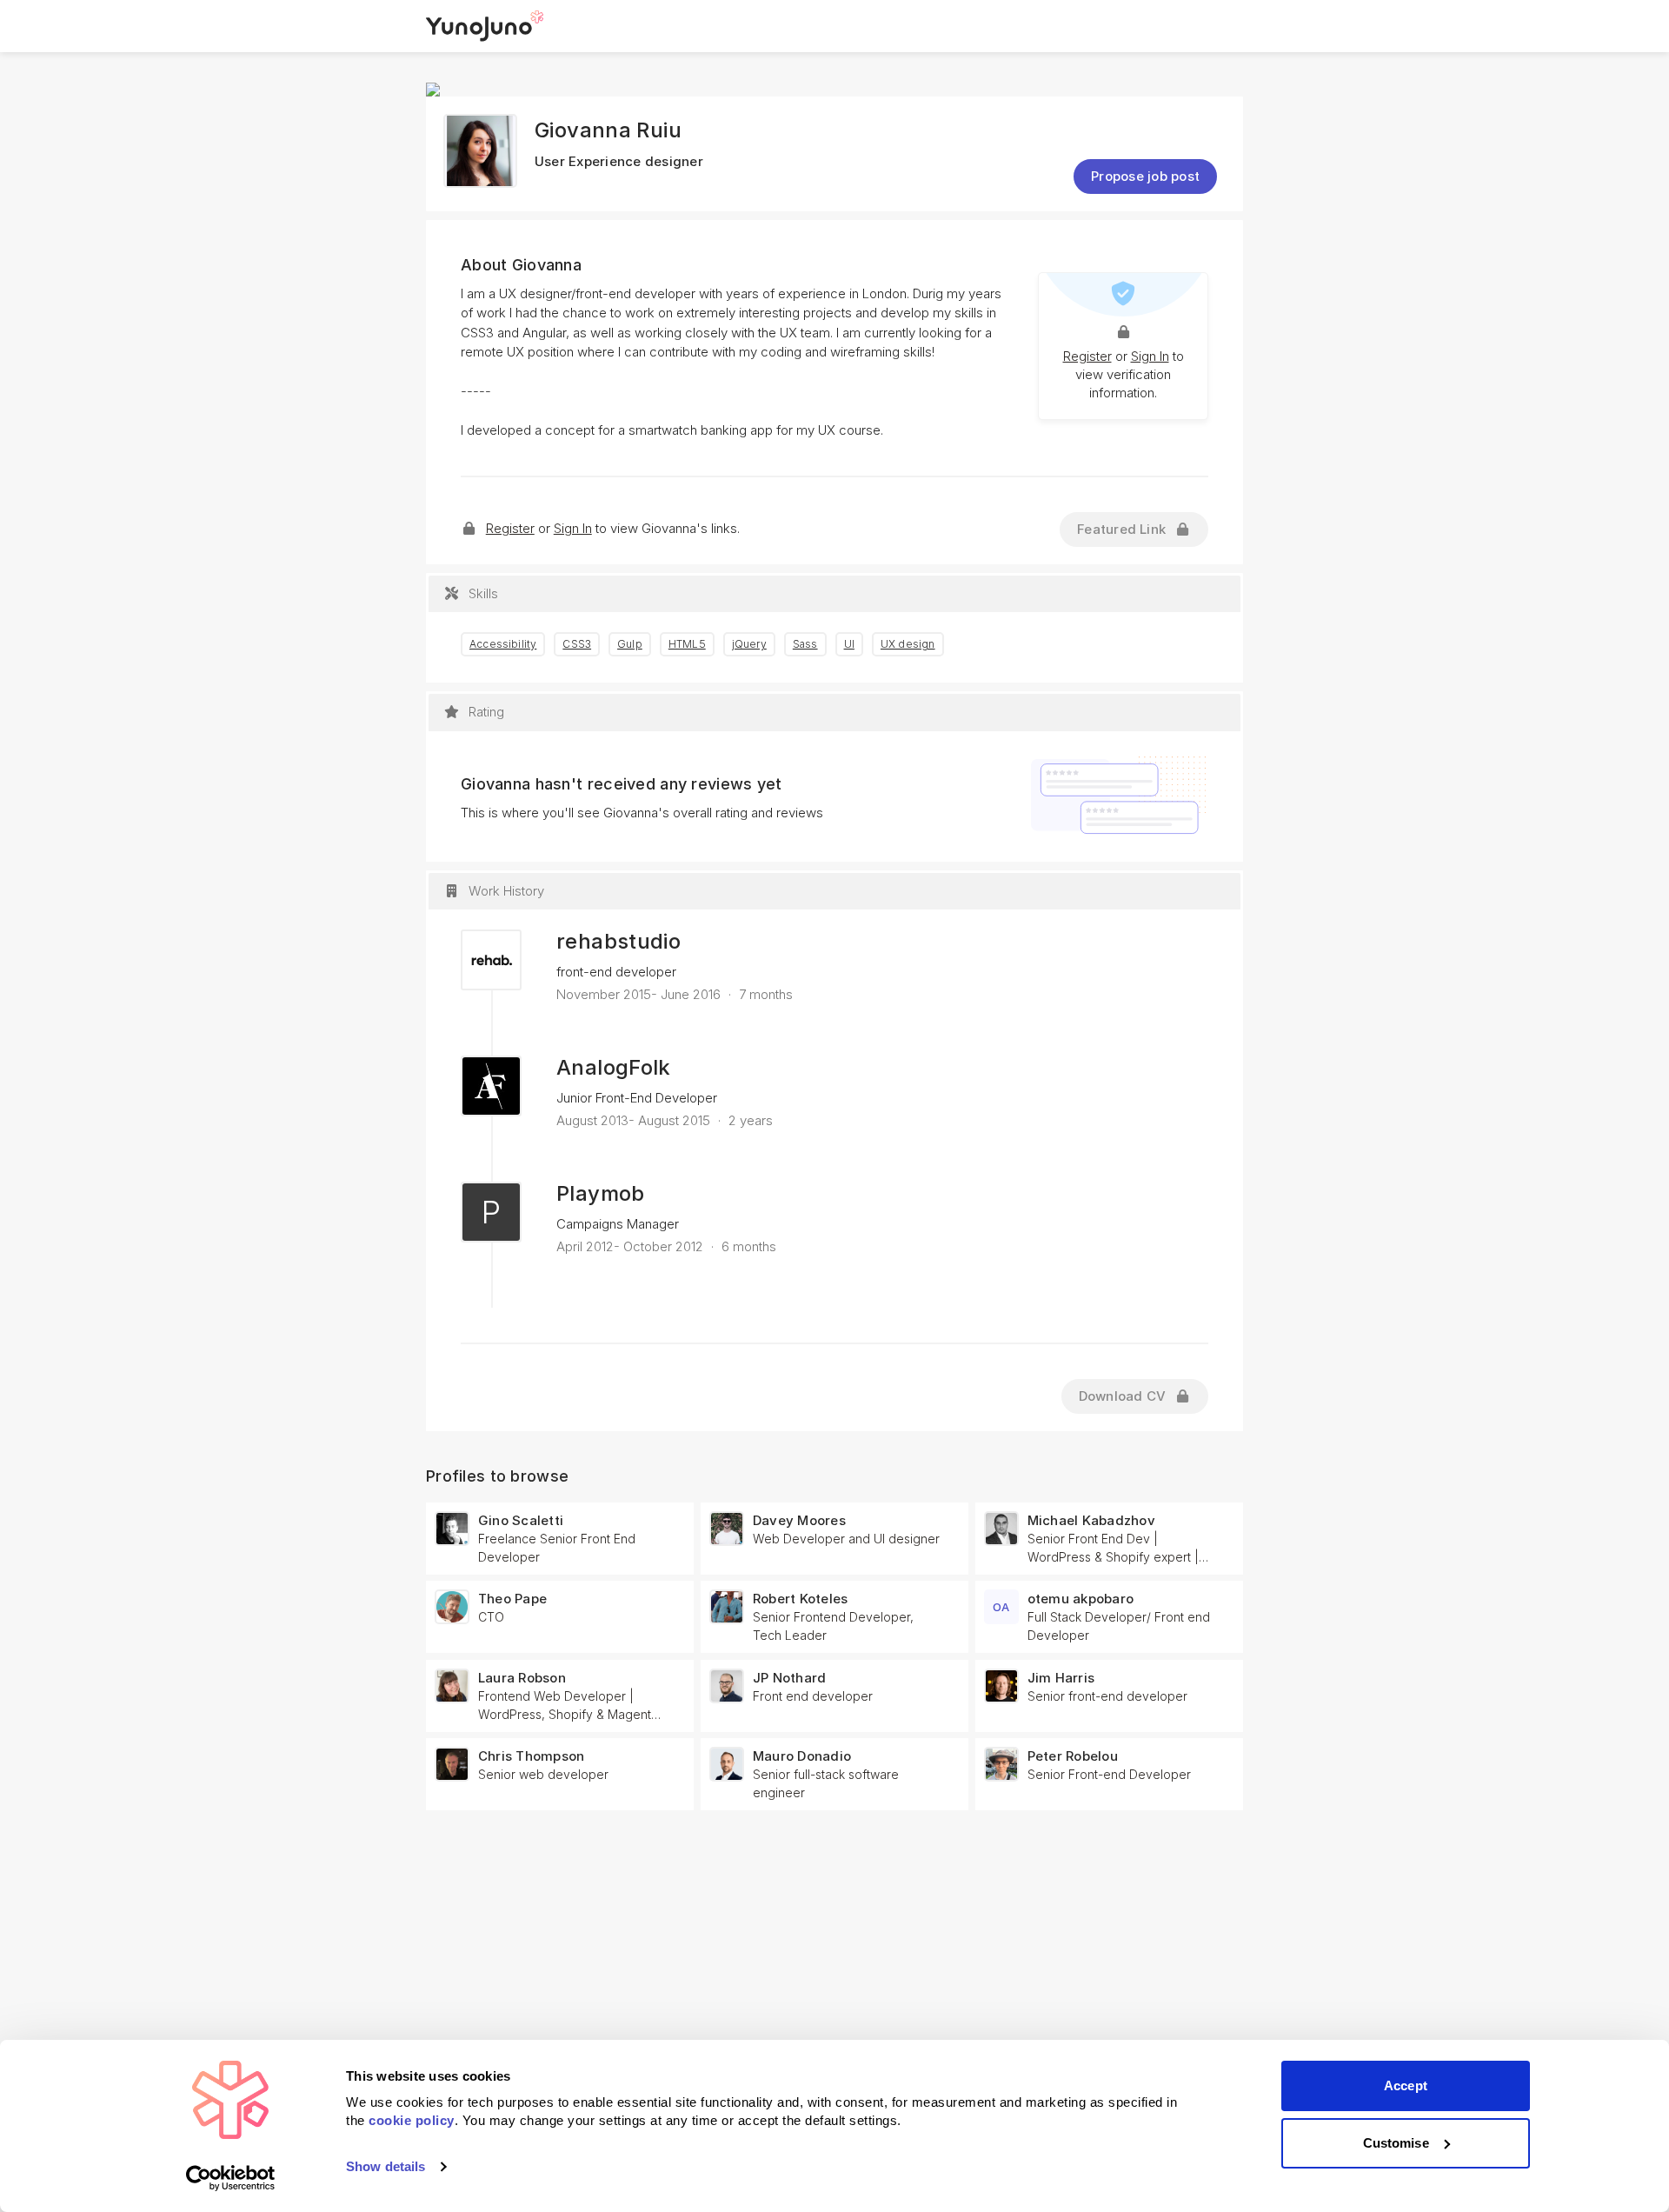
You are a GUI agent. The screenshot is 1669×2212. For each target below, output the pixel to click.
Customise (1396, 2143)
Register (1087, 356)
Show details (386, 2166)
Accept (1406, 2085)
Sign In (1150, 356)
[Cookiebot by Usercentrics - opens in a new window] (231, 2178)
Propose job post (1145, 176)
